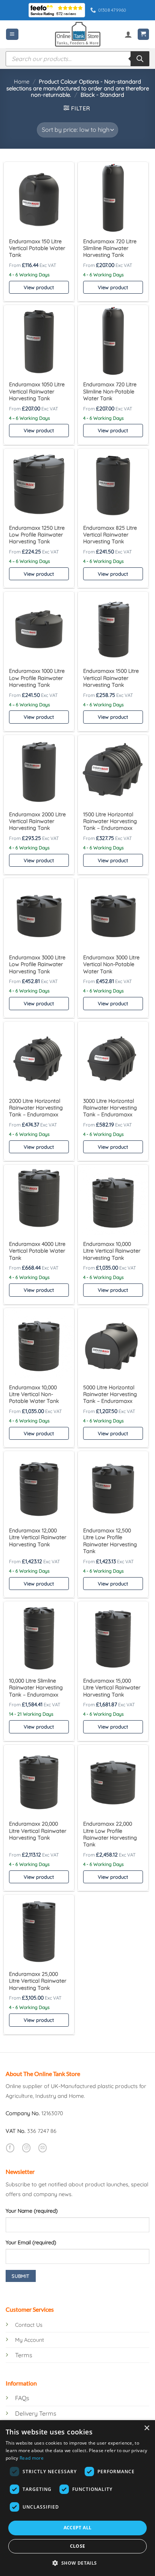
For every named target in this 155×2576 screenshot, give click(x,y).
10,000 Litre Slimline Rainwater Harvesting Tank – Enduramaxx (36, 1688)
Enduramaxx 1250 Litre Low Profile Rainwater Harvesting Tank (37, 535)
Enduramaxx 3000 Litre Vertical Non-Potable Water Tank (111, 964)
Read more (32, 2458)
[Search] (140, 59)
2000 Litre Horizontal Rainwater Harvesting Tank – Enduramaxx (36, 1108)
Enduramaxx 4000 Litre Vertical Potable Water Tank (37, 1251)
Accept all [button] (78, 2528)
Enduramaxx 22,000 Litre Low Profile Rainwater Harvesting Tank (110, 1834)
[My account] (128, 34)
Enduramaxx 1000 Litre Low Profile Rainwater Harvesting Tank (37, 678)
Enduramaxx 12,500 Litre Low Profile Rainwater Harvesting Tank (110, 1541)
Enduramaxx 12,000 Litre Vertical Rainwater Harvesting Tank (38, 1537)
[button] (12, 34)
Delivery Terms (36, 2413)
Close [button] (78, 2546)
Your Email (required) (31, 2242)
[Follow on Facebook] (10, 2148)
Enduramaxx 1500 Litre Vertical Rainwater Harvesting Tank (111, 678)
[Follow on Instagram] (26, 2148)
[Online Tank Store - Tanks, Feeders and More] (77, 34)
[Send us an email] (43, 2148)
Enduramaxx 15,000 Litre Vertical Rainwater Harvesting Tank (112, 1688)
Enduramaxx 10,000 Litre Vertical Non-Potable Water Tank (34, 1394)
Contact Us (29, 2325)
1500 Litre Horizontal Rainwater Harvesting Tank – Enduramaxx (110, 821)
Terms (24, 2355)
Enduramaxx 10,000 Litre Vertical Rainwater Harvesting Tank (112, 1251)
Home (22, 82)
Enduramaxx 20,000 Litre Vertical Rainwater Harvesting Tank (38, 1831)
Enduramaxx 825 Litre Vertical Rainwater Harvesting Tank (110, 535)
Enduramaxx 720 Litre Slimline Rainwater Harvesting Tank (110, 248)
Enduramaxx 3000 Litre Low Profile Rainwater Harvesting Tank (37, 964)
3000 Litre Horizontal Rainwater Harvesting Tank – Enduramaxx (110, 1108)
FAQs (22, 2398)
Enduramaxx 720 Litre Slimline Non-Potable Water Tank (110, 391)
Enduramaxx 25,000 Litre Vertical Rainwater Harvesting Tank (38, 1981)
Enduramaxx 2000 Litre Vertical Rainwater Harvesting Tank (37, 821)
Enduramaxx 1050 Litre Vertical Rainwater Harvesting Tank (37, 391)
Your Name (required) (32, 2211)
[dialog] (77, 2498)
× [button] (147, 2428)
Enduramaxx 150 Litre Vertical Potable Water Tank (37, 248)
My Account (30, 2340)
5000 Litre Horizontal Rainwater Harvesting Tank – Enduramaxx (110, 1394)
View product (39, 287)
